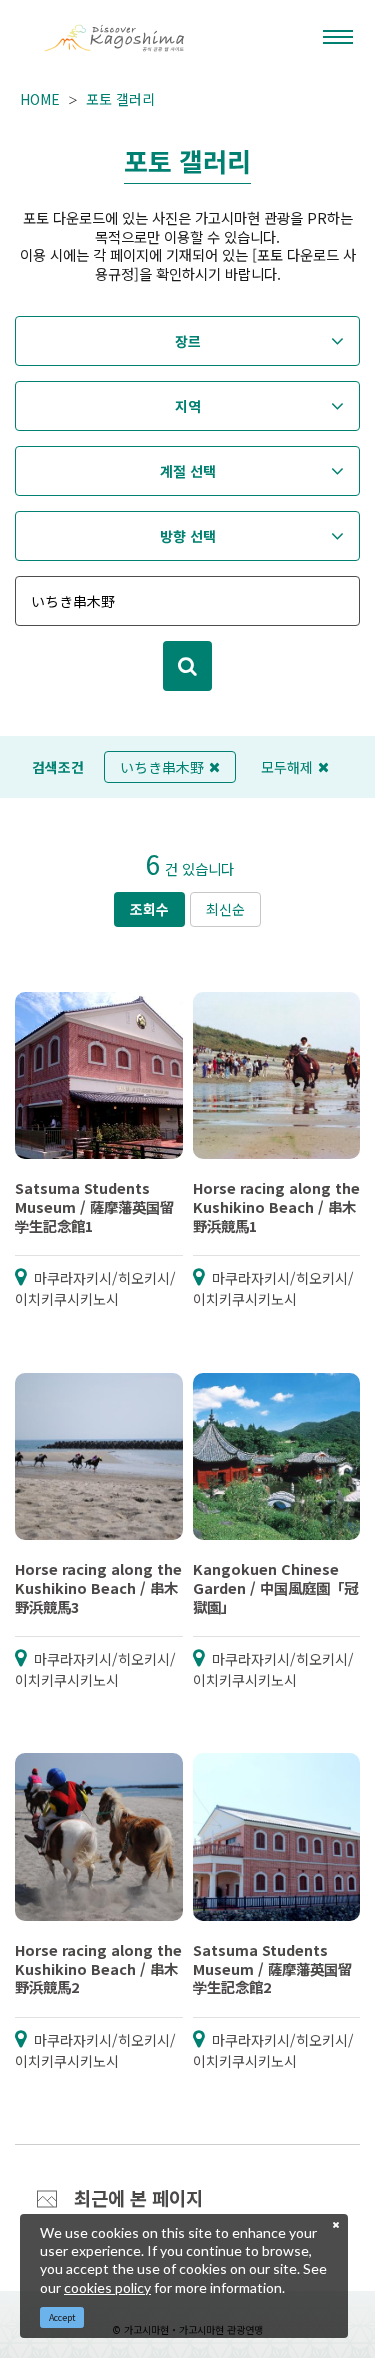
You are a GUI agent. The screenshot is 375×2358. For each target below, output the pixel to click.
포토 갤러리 (120, 99)
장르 (188, 341)
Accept (62, 2317)
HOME (40, 99)
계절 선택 (188, 471)
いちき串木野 (162, 767)
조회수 (149, 909)
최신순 (225, 909)
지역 (188, 406)
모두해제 (287, 767)
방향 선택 (188, 536)
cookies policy (107, 2287)
